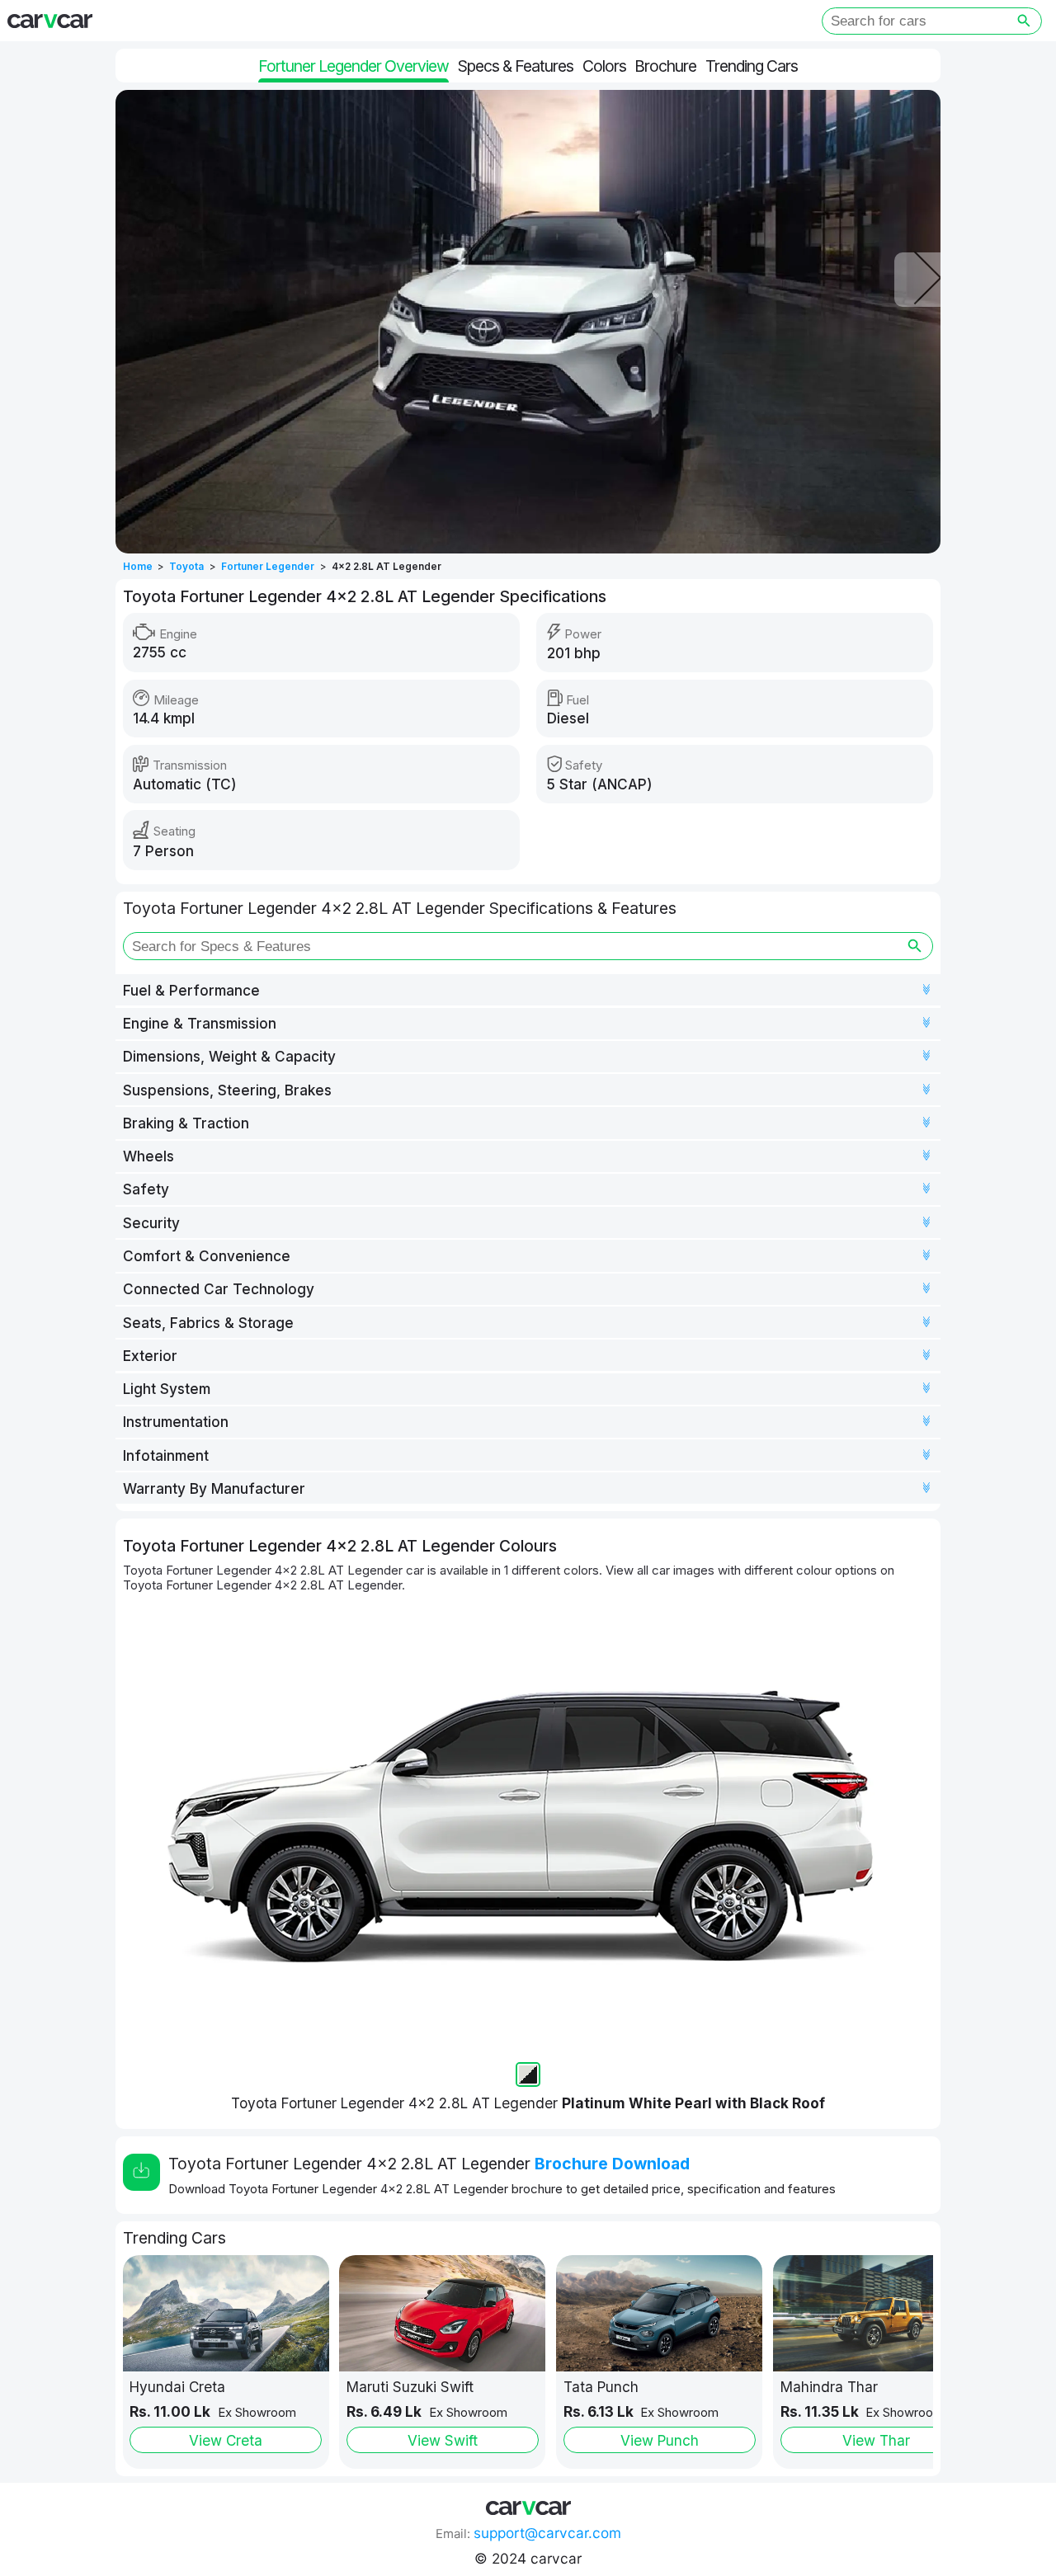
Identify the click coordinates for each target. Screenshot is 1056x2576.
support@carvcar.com (547, 2533)
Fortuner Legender (268, 567)
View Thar (876, 2440)
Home (138, 567)
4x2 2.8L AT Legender (387, 567)
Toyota (186, 567)
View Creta (226, 2440)
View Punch (660, 2440)
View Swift (443, 2440)
